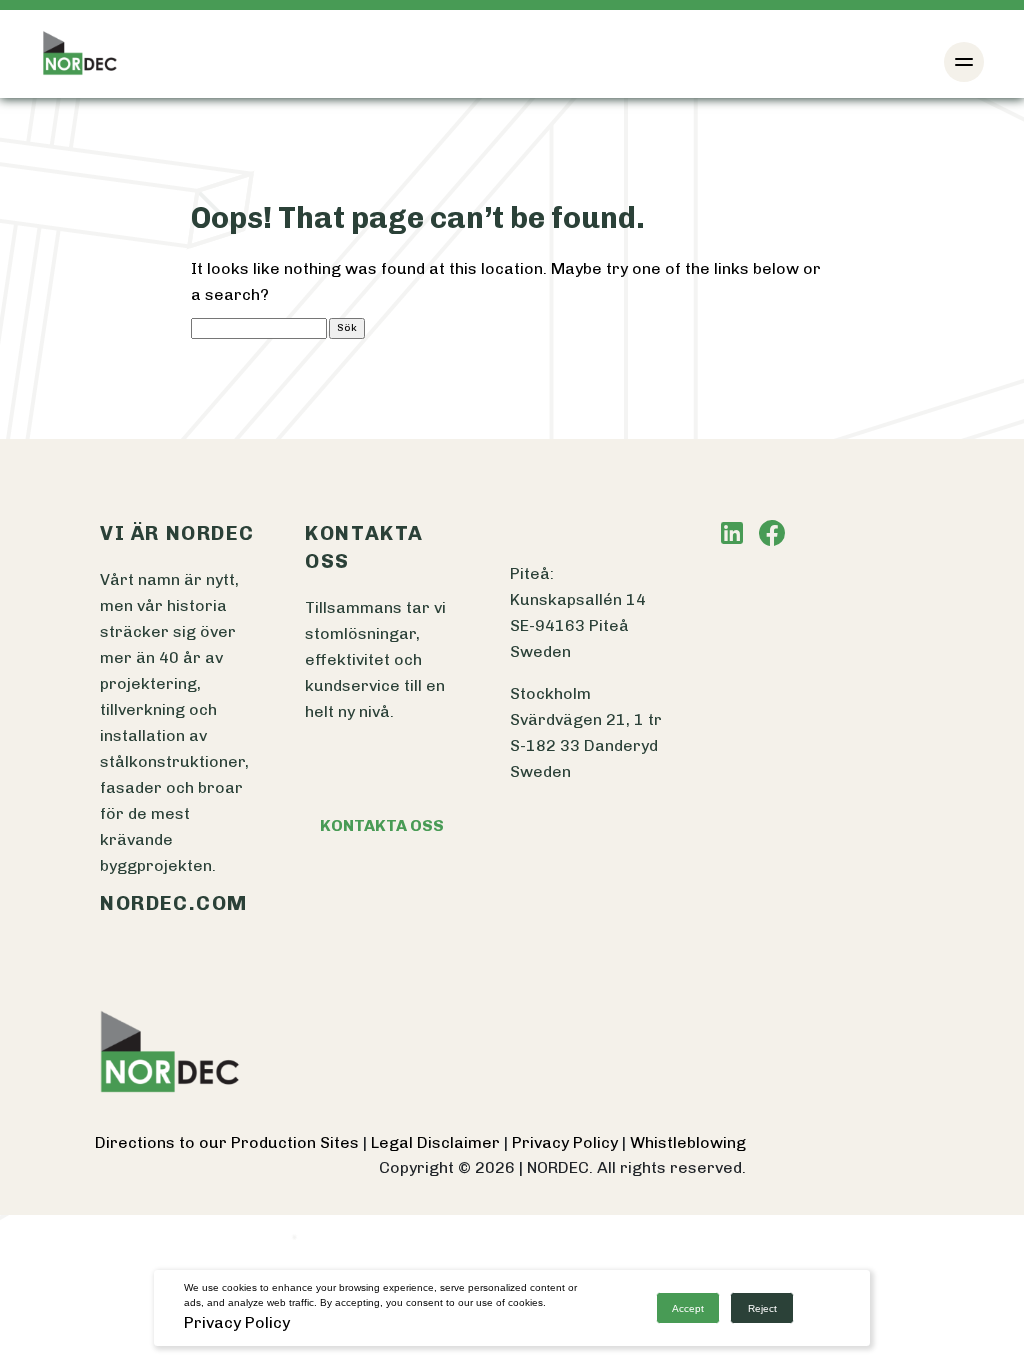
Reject (762, 1308)
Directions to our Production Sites (229, 1142)
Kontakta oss (382, 825)
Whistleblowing (688, 1142)
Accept (688, 1308)
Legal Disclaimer (437, 1142)
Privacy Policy (567, 1142)
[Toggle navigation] (964, 62)
